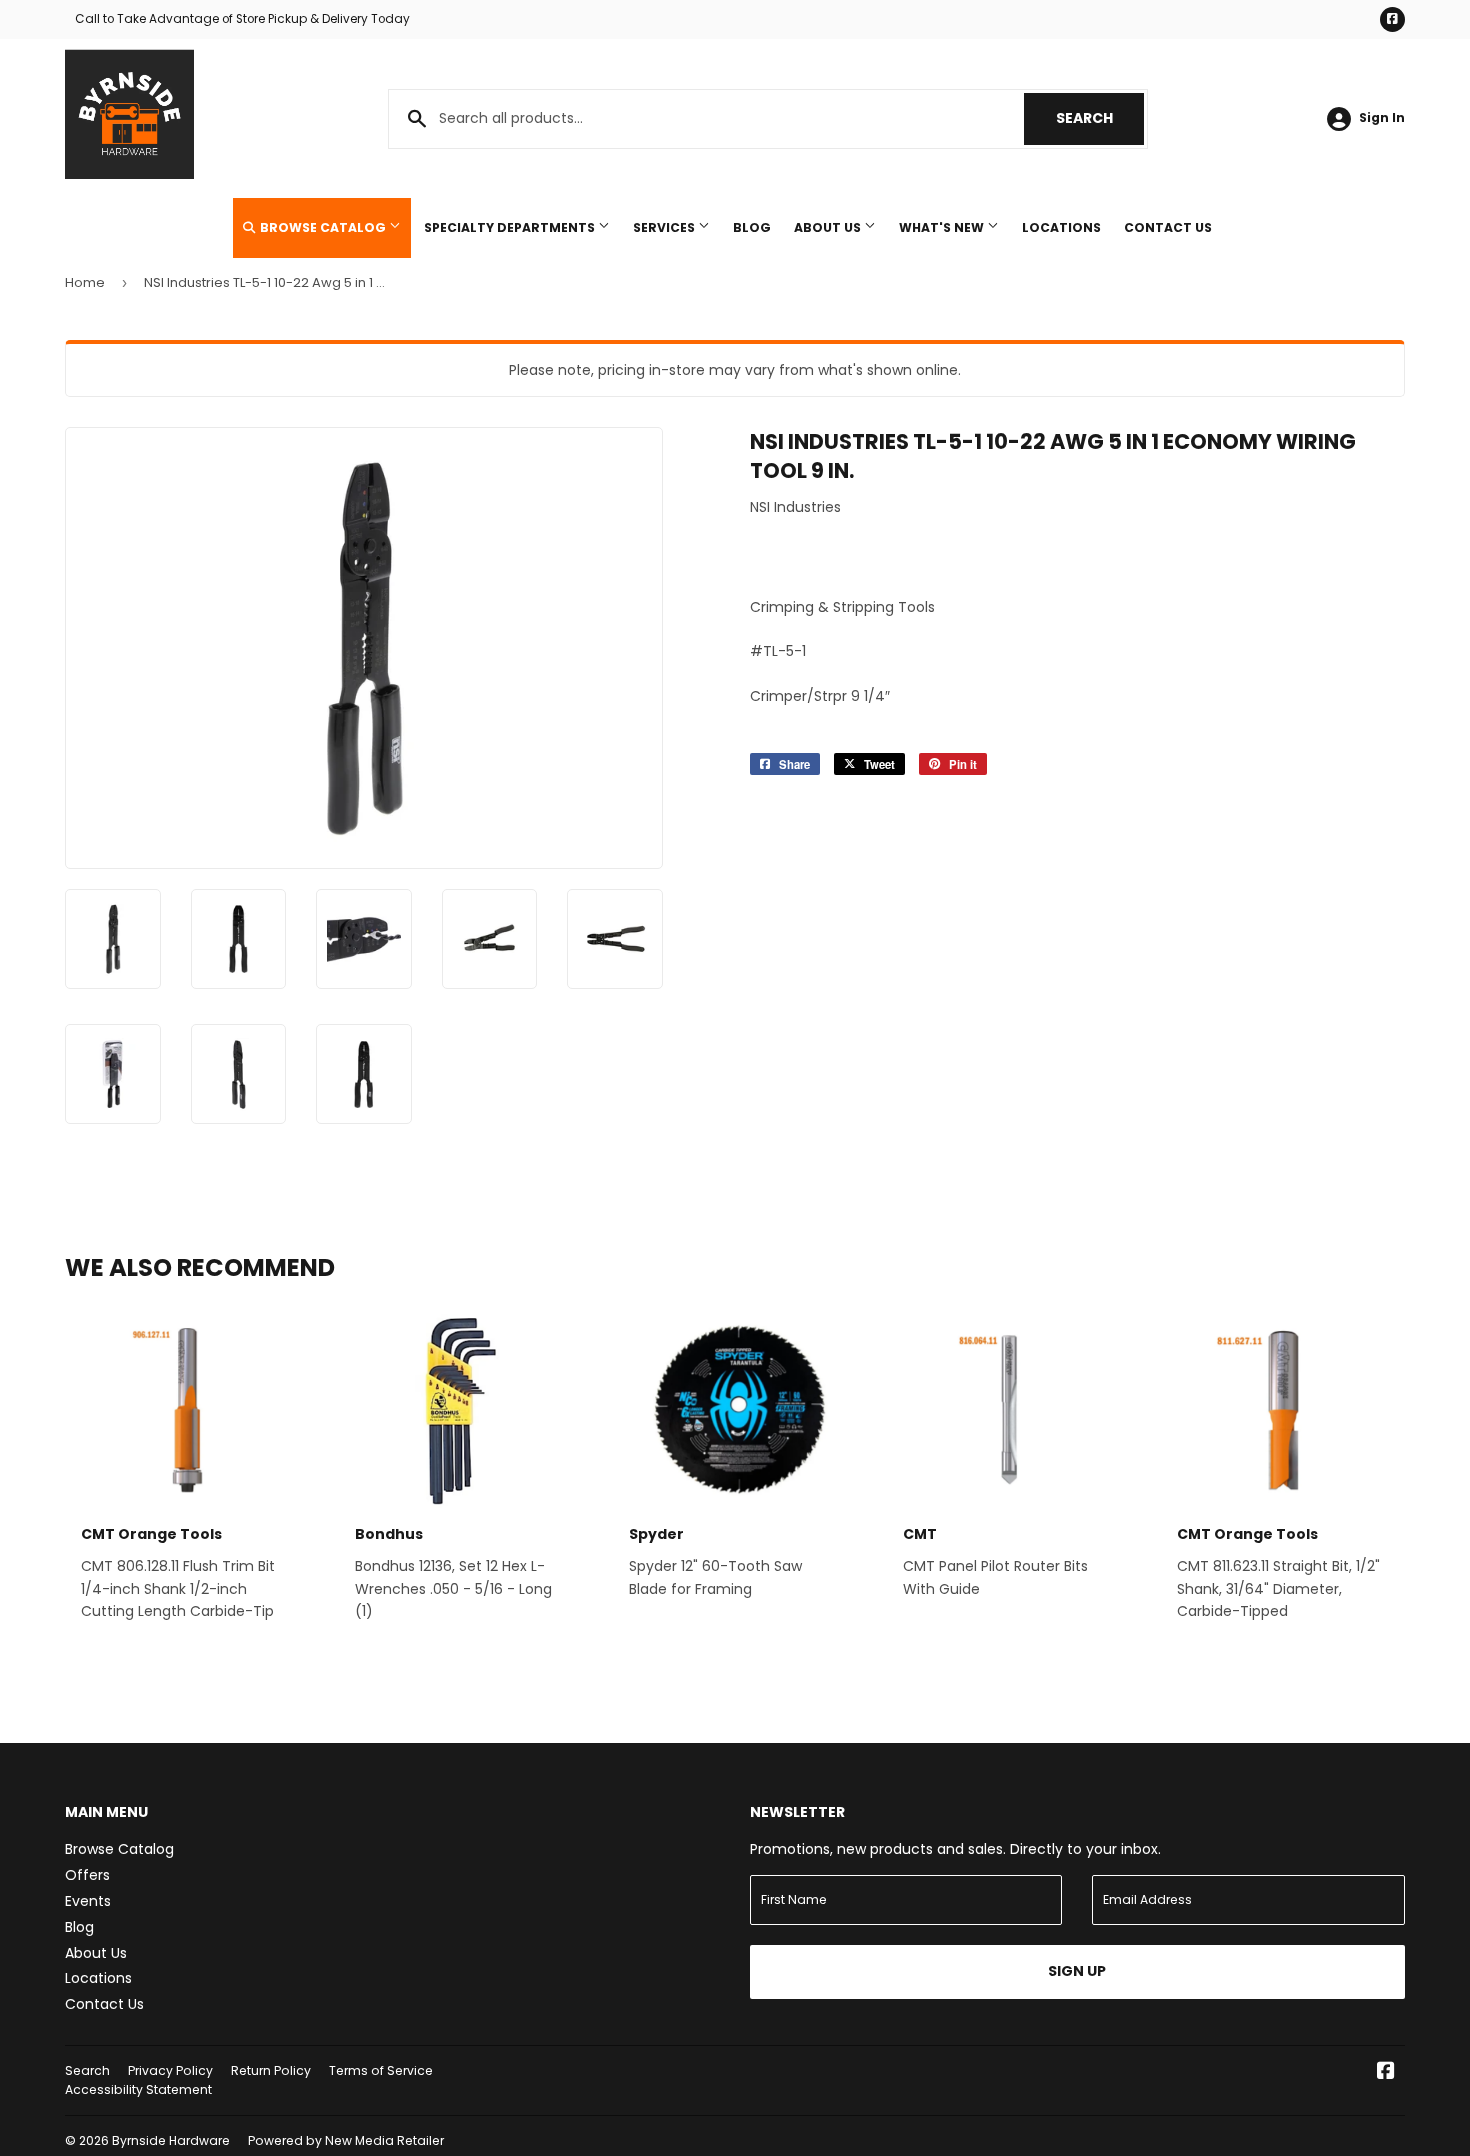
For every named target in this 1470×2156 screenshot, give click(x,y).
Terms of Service (381, 2070)
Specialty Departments (511, 227)
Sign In (1382, 118)
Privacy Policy (170, 2070)
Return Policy (271, 2070)
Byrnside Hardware (171, 2140)
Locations (1061, 227)
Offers (87, 1875)
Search (1100, 118)
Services (665, 227)
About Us (829, 227)
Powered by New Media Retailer (346, 2140)
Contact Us (1168, 227)
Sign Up (1077, 1971)
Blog (752, 227)
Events (88, 1901)
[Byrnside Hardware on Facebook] (1386, 2073)
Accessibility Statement (138, 2089)
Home (85, 282)
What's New (943, 227)
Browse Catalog (323, 227)
